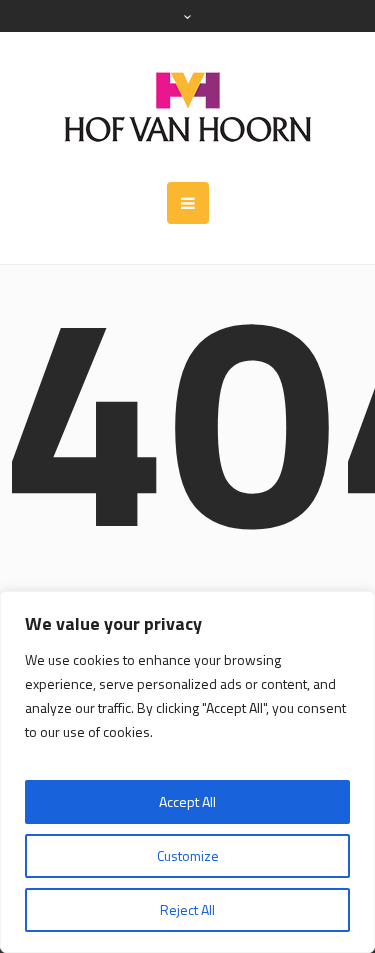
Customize (188, 855)
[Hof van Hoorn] (188, 107)
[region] (187, 772)
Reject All (187, 909)
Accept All (187, 801)
